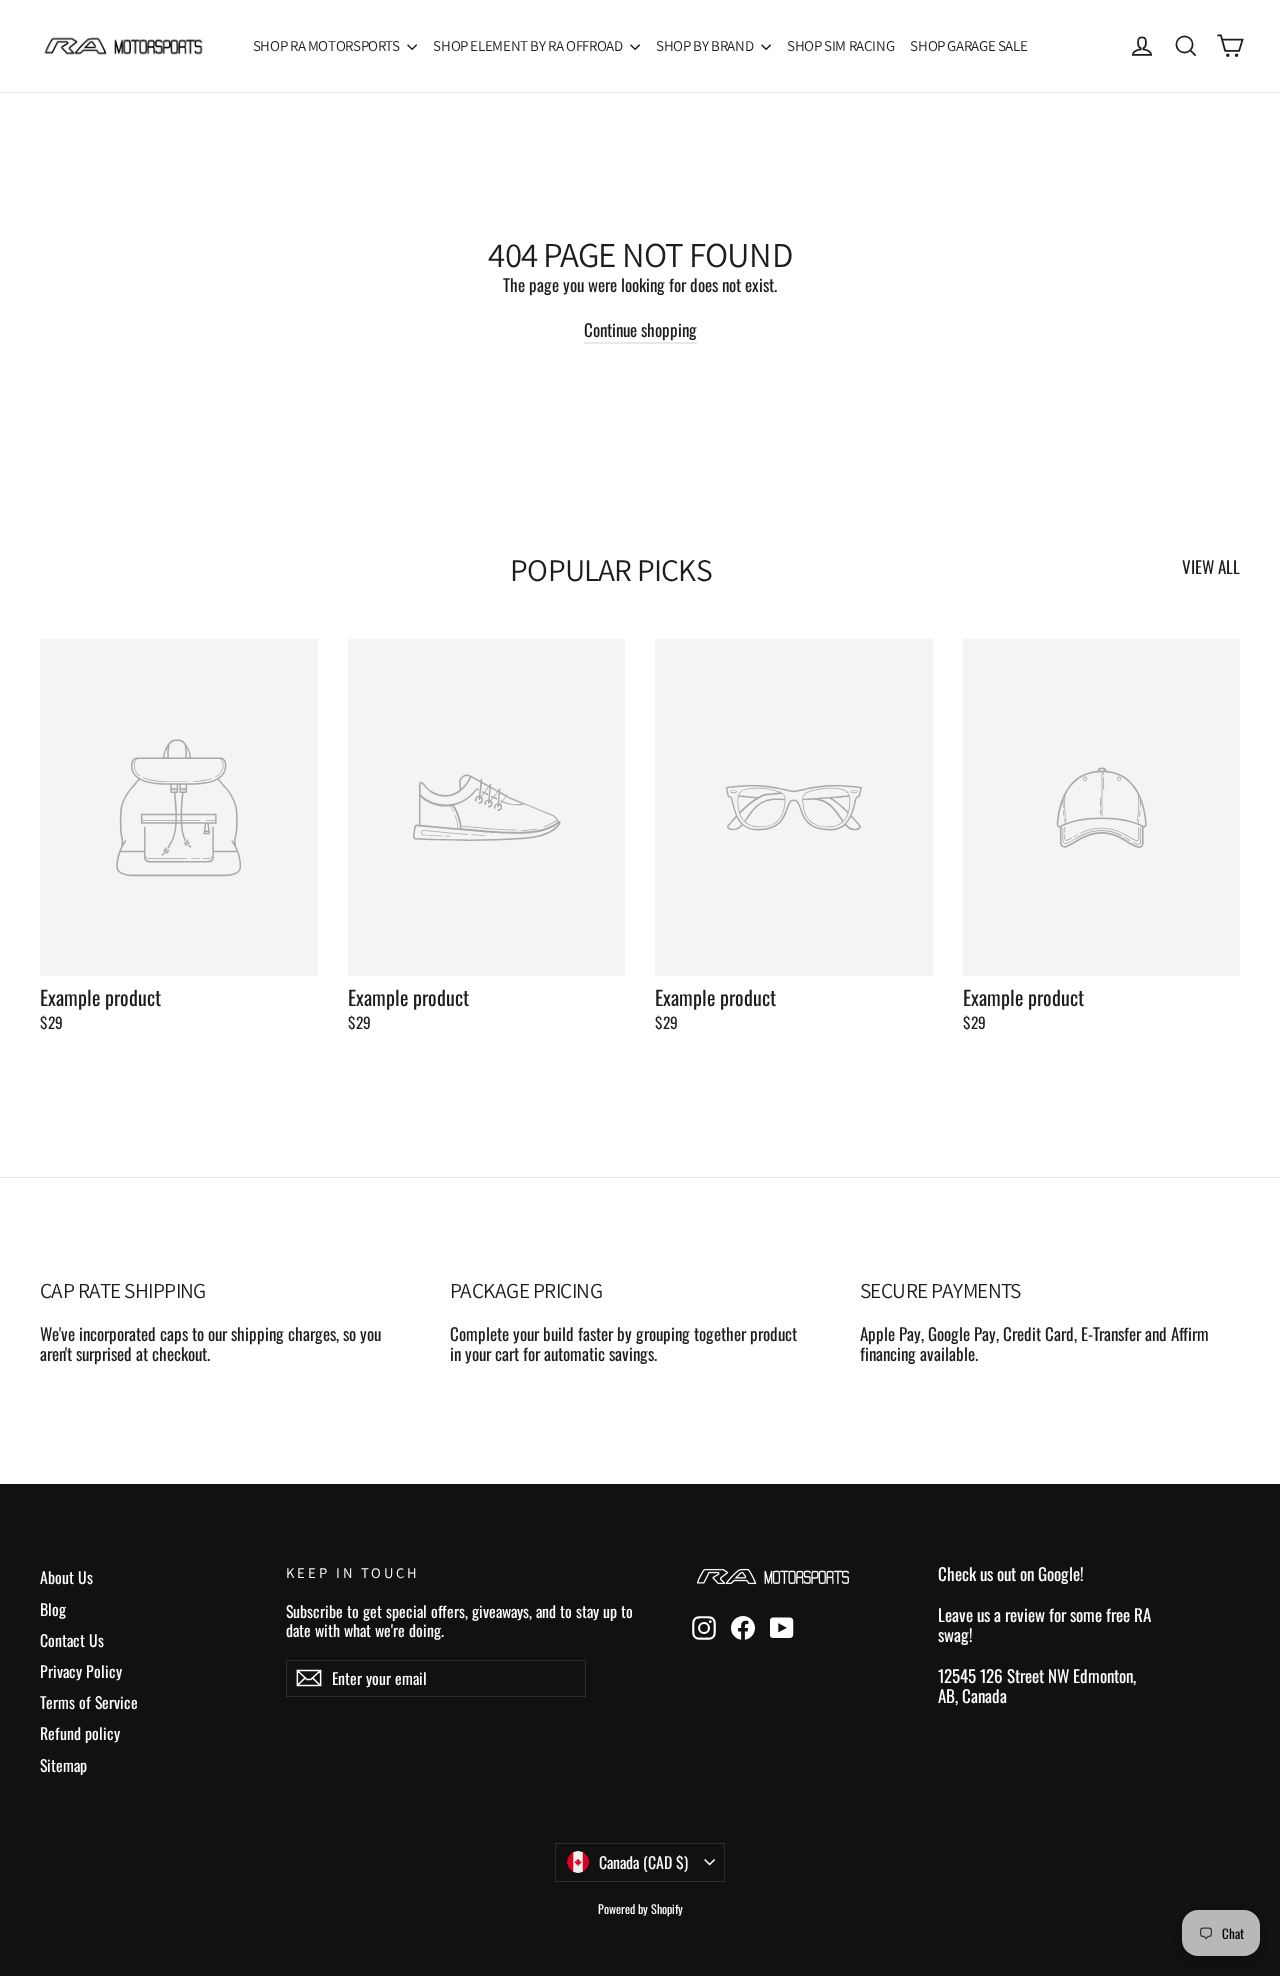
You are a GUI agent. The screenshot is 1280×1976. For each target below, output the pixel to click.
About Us (66, 1577)
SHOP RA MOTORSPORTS (328, 45)
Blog (53, 1609)
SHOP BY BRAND (706, 45)
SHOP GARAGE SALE (968, 45)
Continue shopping (640, 329)
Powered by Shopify (640, 1908)
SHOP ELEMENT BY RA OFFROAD (529, 45)
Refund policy (80, 1733)
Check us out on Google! (1011, 1573)
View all (1211, 565)
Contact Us (72, 1640)
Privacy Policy (81, 1671)
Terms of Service (89, 1702)
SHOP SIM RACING (840, 45)
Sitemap (63, 1765)
